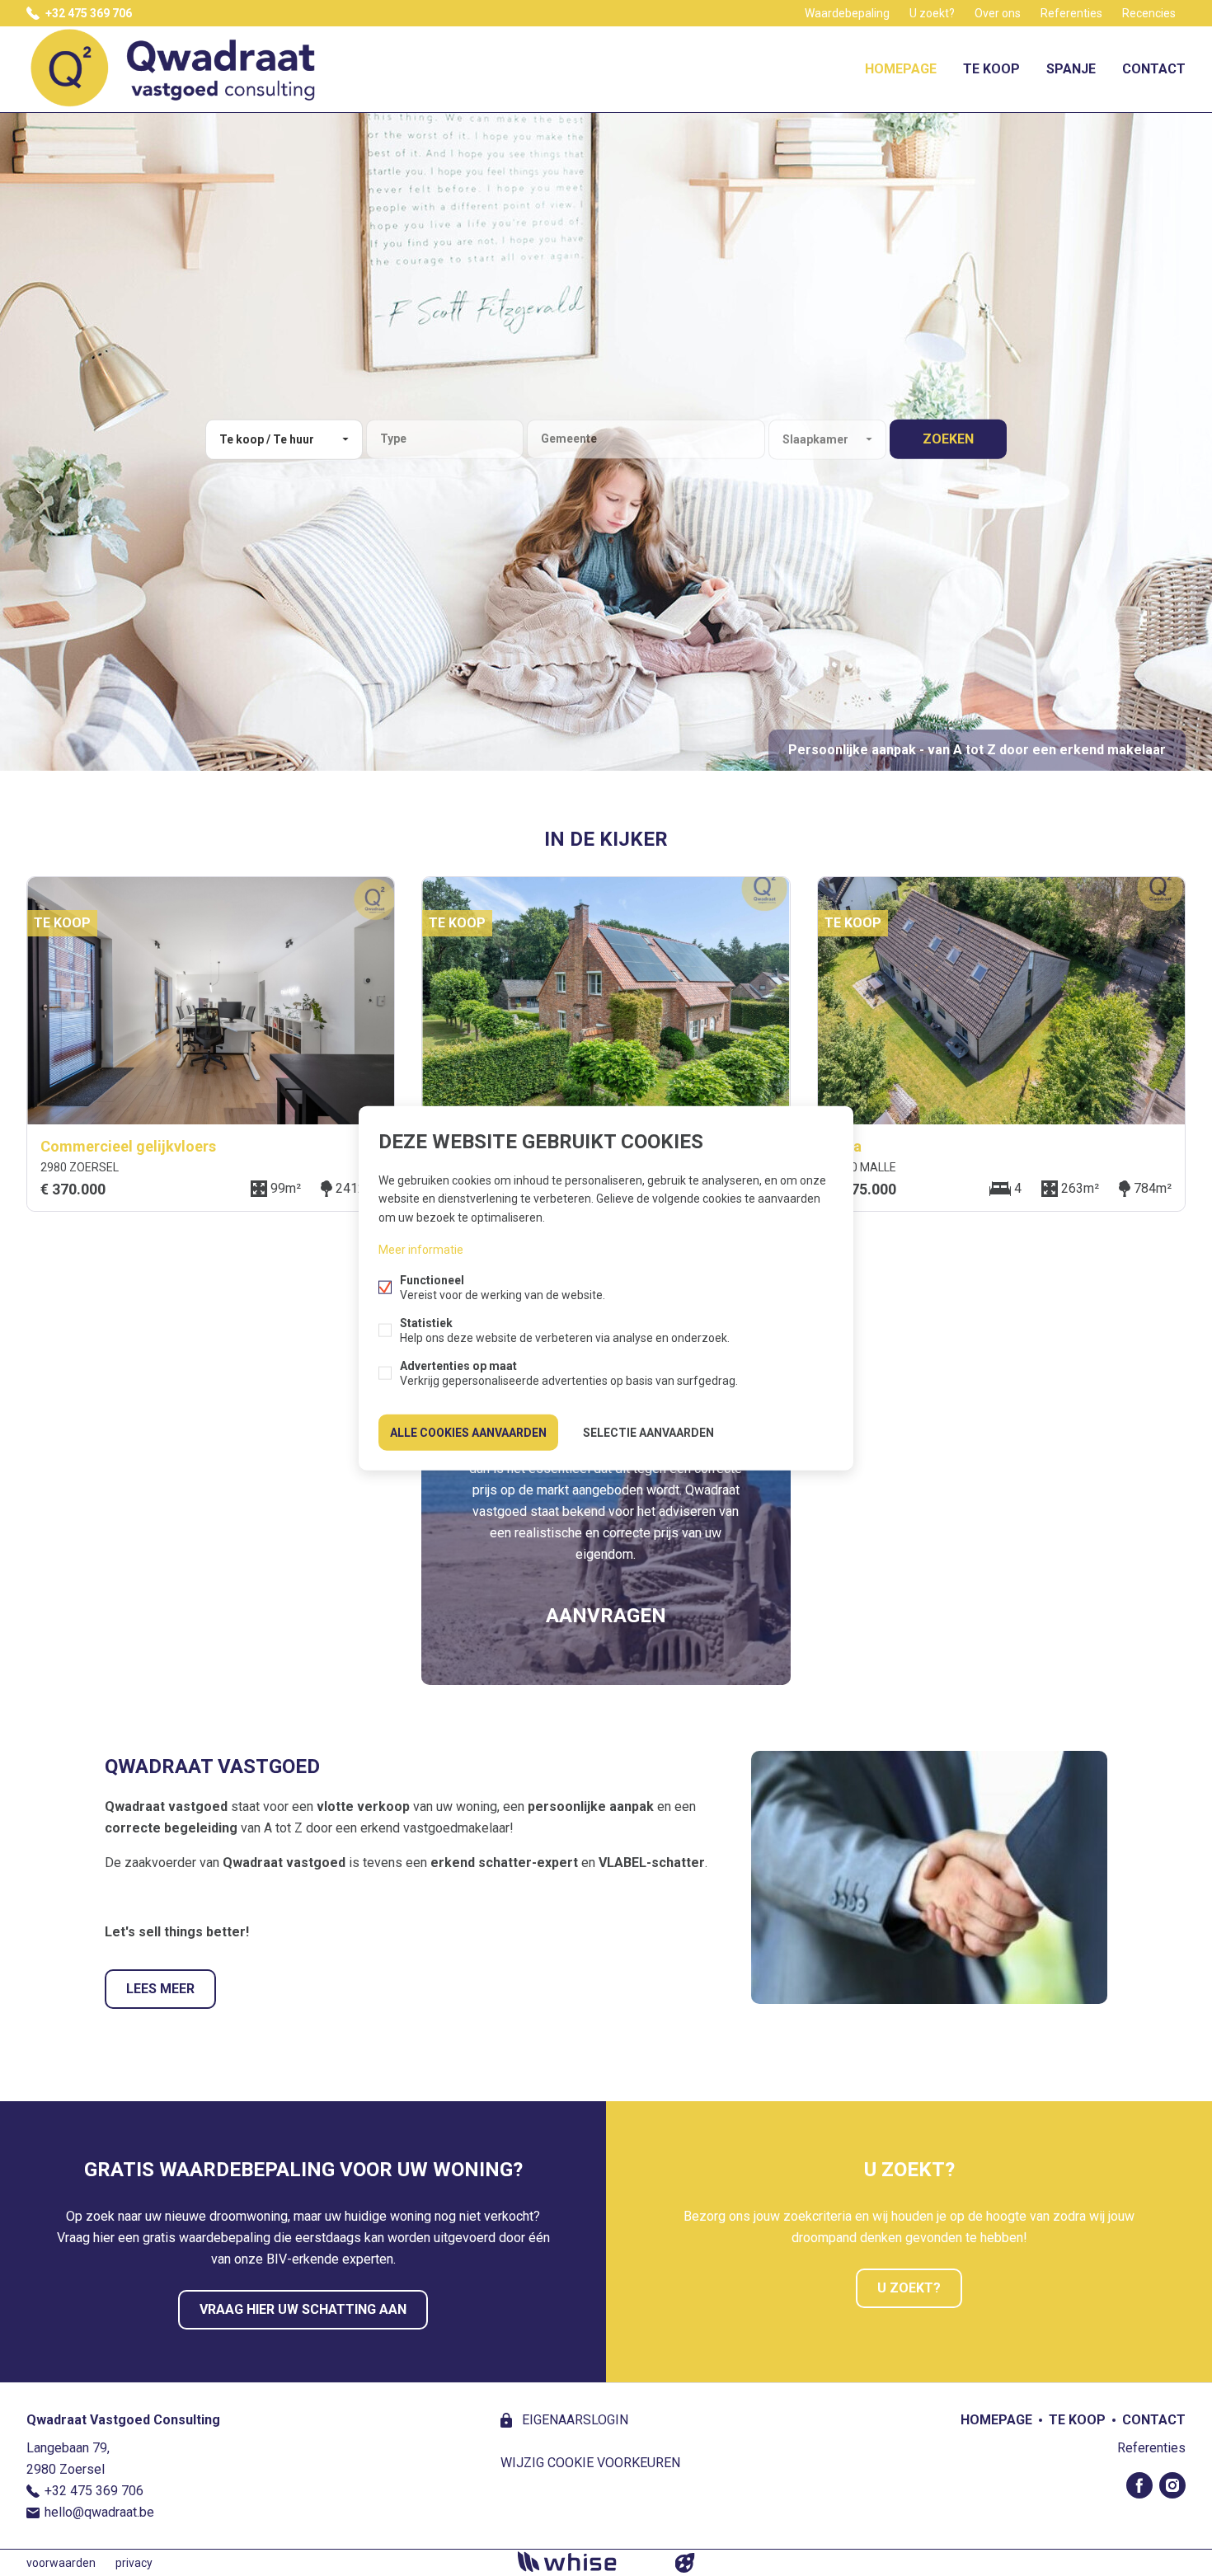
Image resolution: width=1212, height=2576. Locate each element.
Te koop (991, 69)
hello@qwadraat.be (99, 2512)
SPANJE (1071, 69)
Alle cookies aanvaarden (468, 1432)
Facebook (1139, 2485)
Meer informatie (421, 1249)
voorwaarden (61, 2563)
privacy (134, 2563)
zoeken (948, 439)
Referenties (1071, 13)
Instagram (1172, 2485)
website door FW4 (685, 2563)
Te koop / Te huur (267, 439)
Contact (1154, 69)
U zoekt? (932, 13)
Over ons (998, 13)
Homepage (901, 69)
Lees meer (160, 1989)
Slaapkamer (815, 439)
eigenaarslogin (573, 2420)
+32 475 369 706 (89, 13)
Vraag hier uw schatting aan (303, 2309)
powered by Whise (587, 2562)
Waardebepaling (847, 13)
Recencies (1149, 13)
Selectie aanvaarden (648, 1432)
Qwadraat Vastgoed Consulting (123, 2420)
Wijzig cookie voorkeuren (590, 2463)
